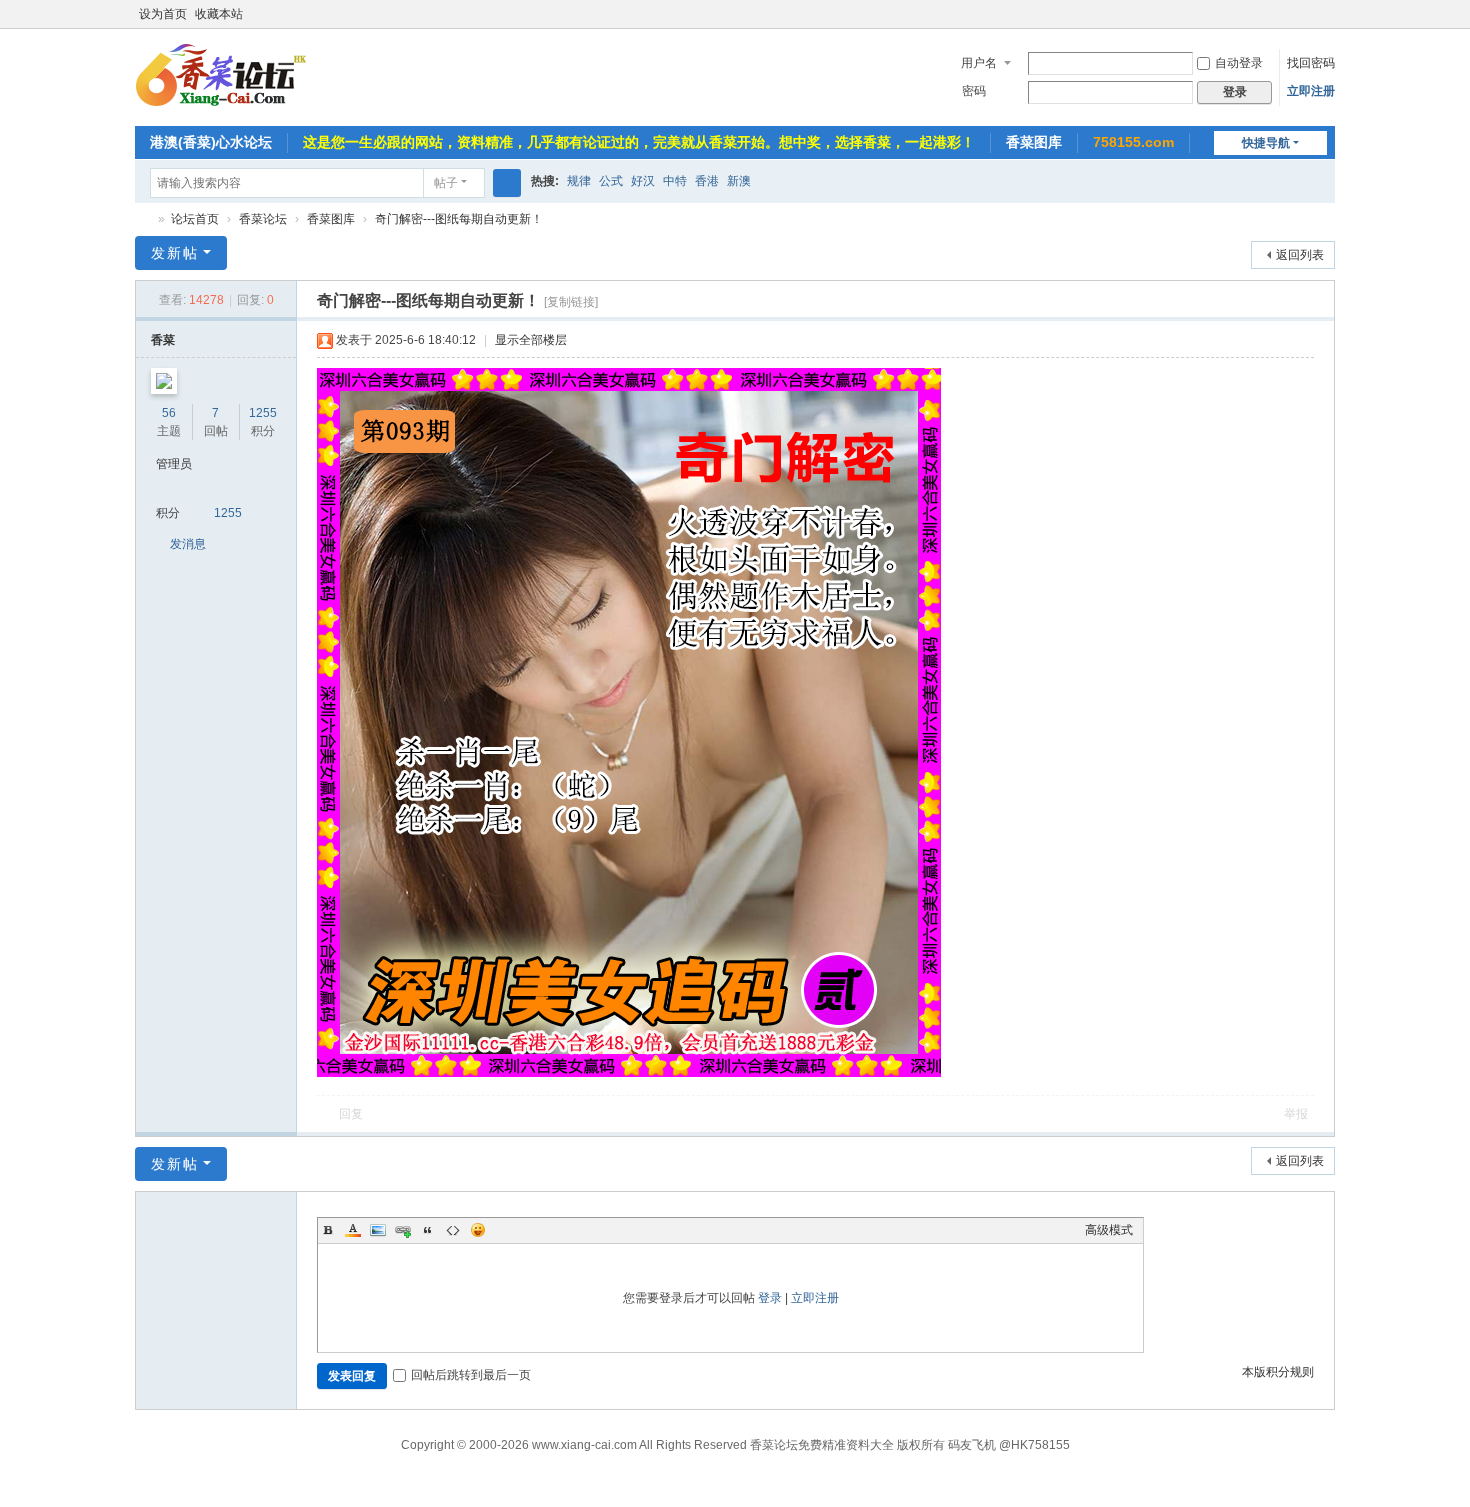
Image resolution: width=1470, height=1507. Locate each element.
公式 (611, 181)
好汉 (643, 181)
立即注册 (1311, 91)
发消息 (188, 544)
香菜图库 (1034, 142)
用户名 (979, 63)
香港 (707, 181)
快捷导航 (1266, 143)
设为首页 (163, 14)
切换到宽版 (1326, 22)
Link (403, 1230)
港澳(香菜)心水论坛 (211, 142)
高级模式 (1109, 1230)
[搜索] (507, 183)
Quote (428, 1230)
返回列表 (1300, 255)
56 (169, 413)
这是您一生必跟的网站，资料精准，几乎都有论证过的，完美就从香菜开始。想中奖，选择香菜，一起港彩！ (639, 142)
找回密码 (1311, 63)
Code (453, 1230)
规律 (579, 181)
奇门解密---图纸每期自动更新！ (459, 219)
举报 (1296, 1114)
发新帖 (175, 253)
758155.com (1133, 142)
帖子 (446, 183)
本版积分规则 (1278, 1372)
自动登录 (1239, 63)
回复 (351, 1114)
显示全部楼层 (531, 340)
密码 (974, 91)
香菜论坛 (143, 219)
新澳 (739, 181)
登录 (770, 1298)
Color (353, 1230)
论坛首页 (195, 219)
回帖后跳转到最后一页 (471, 1375)
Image (378, 1230)
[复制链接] (571, 302)
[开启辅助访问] (1307, 14)
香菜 (163, 340)
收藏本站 (219, 14)
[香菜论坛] (247, 76)
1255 (263, 413)
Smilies (478, 1230)
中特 (675, 181)
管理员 (174, 464)
